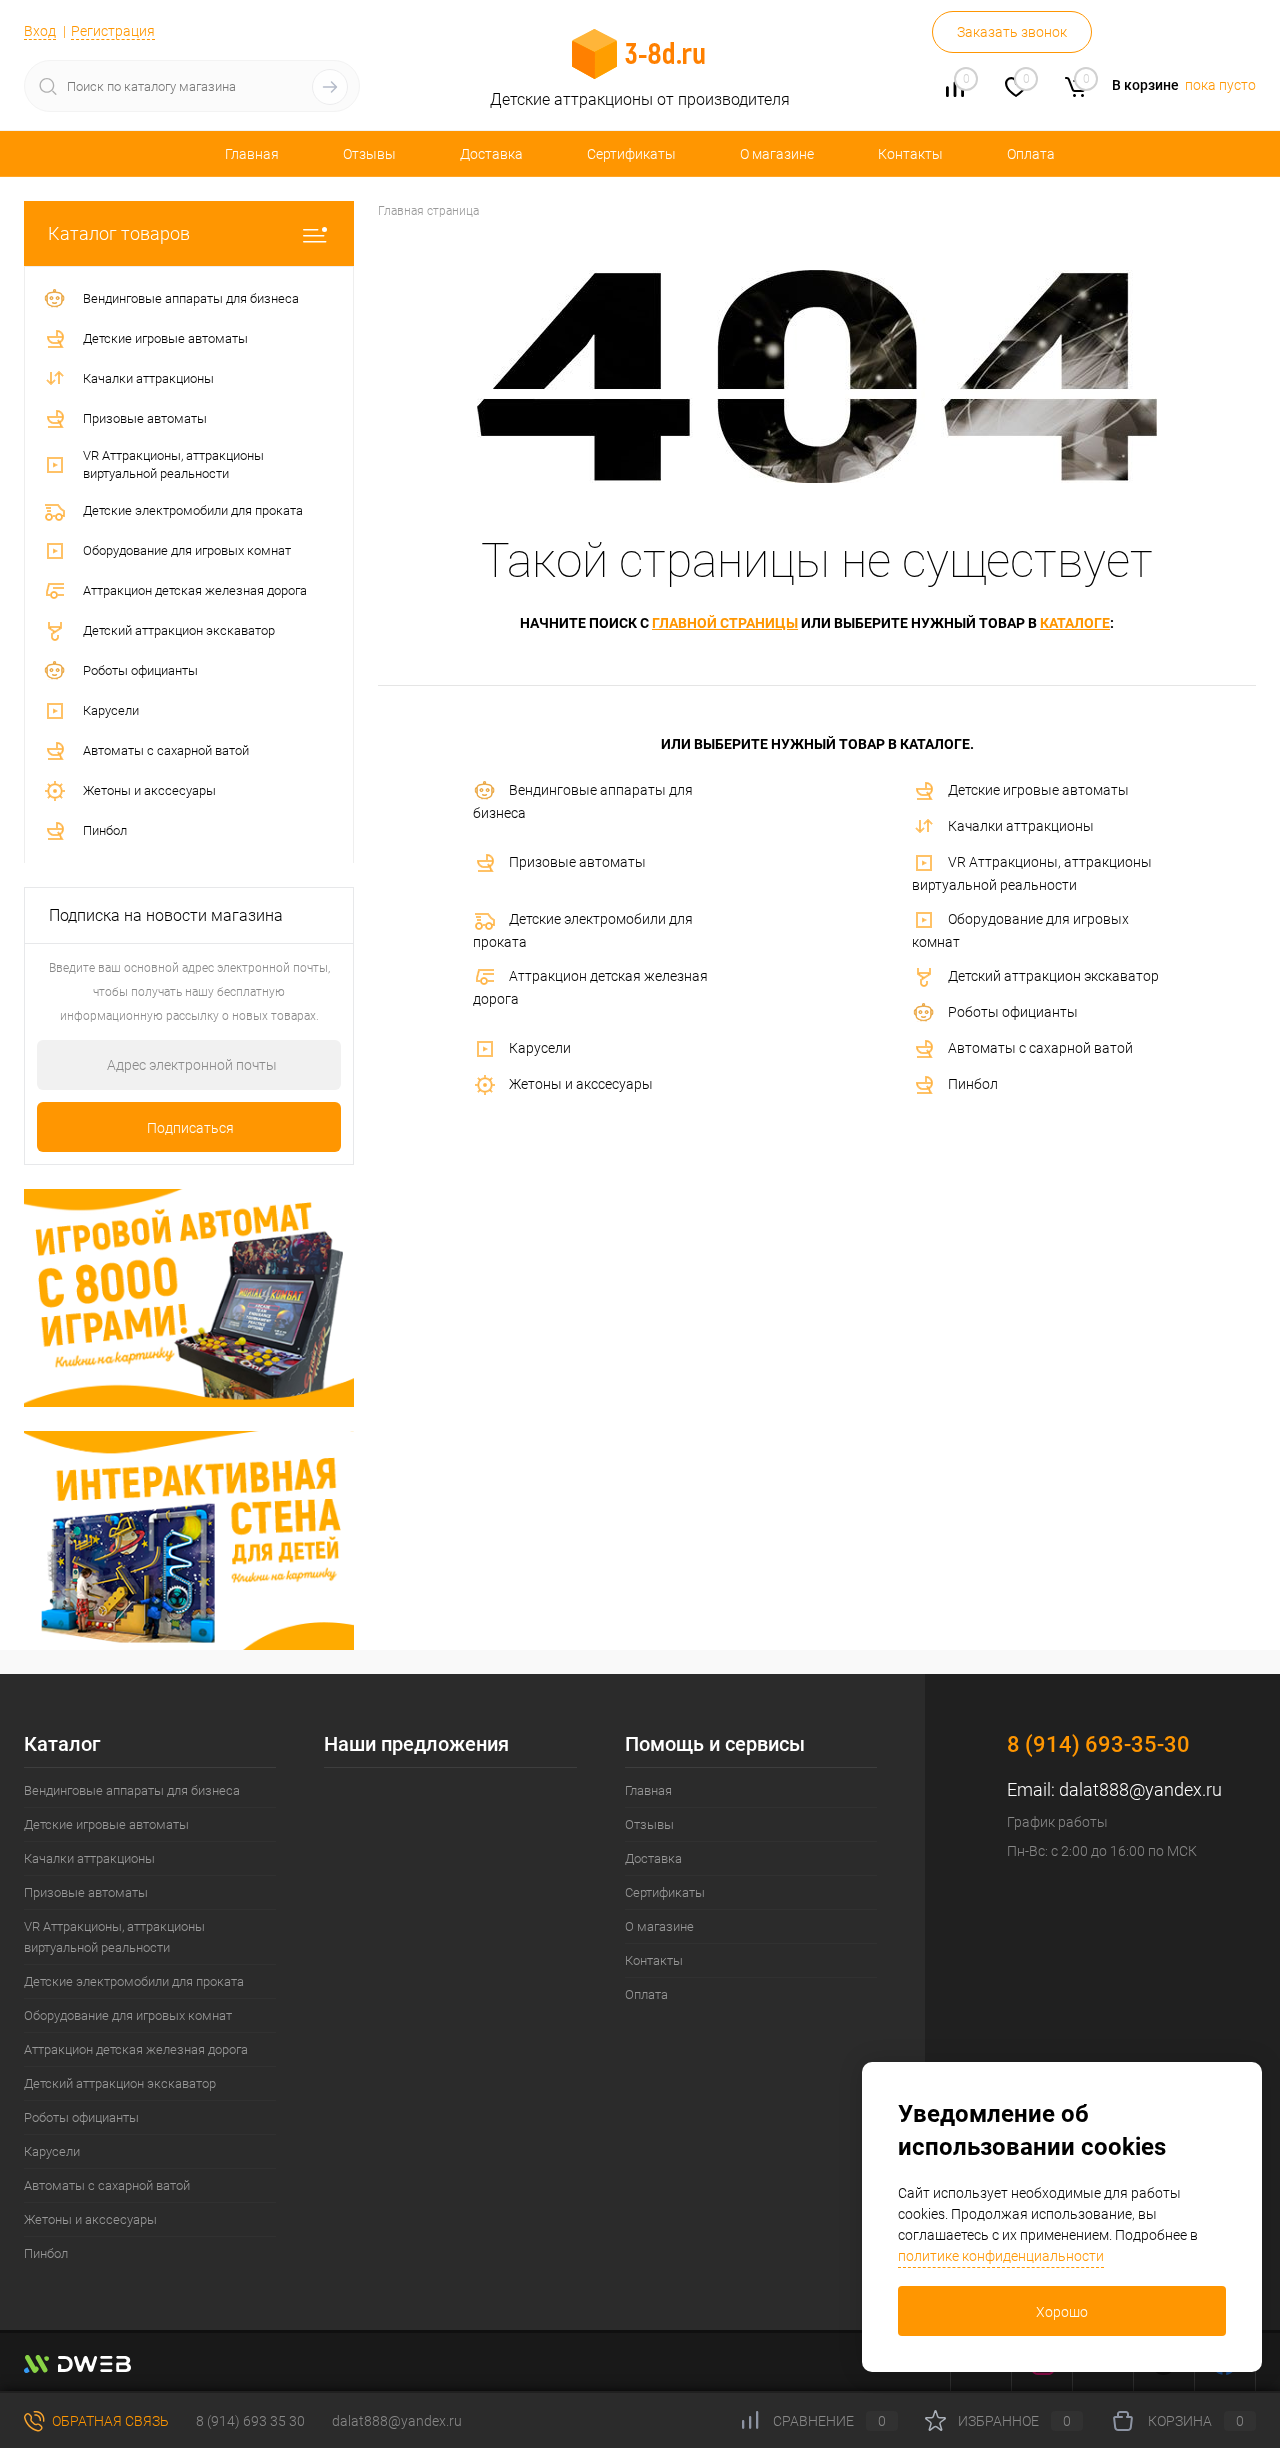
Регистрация (113, 31)
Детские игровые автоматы (1038, 790)
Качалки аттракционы (1021, 826)
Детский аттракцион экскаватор (1053, 976)
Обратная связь (109, 2421)
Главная (252, 154)
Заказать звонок (1012, 32)
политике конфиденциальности (1001, 2256)
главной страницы (725, 623)
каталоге (1075, 623)
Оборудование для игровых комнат (1020, 930)
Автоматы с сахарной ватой (1040, 1048)
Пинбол (973, 1084)
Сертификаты (631, 154)
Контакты (910, 154)
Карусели (540, 1048)
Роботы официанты (1013, 1012)
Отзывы (369, 154)
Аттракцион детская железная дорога (590, 987)
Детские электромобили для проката (583, 930)
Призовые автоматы (577, 862)
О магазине (777, 154)
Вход (40, 31)
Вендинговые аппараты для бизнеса (583, 801)
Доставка (491, 154)
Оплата (1031, 154)
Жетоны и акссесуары (581, 1084)
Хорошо (1062, 2312)
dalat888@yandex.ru (1140, 1789)
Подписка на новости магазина (166, 915)
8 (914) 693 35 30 (250, 2421)
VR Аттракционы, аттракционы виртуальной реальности (1032, 873)
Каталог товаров (119, 233)
